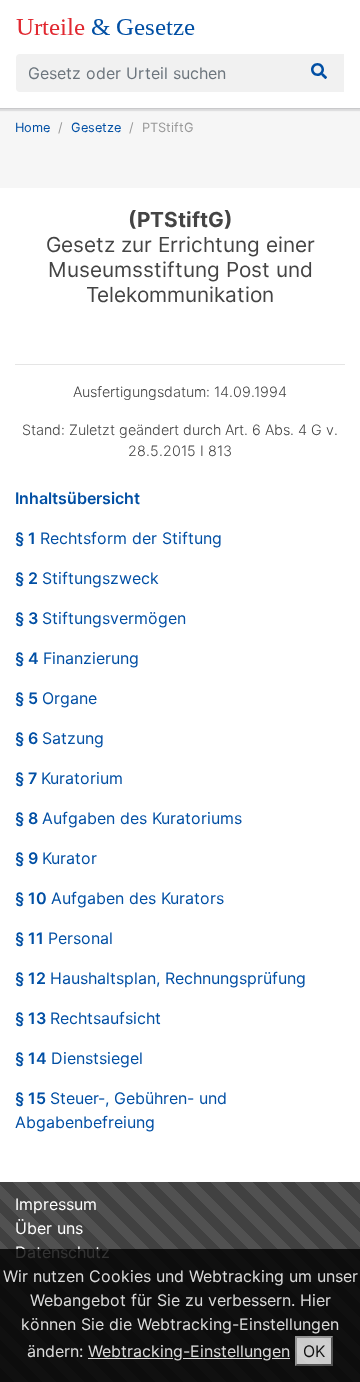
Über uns (49, 1228)
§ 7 (69, 778)
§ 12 (160, 978)
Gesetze (96, 127)
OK (314, 1351)
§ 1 (118, 538)
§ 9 (56, 858)
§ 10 (119, 898)
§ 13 (88, 1018)
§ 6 (59, 738)
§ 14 (79, 1058)
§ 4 (77, 658)
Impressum (56, 1204)
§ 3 (100, 618)
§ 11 (64, 938)
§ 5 (56, 698)
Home (32, 127)
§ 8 (128, 818)
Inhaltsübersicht (77, 498)
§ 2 (87, 578)
